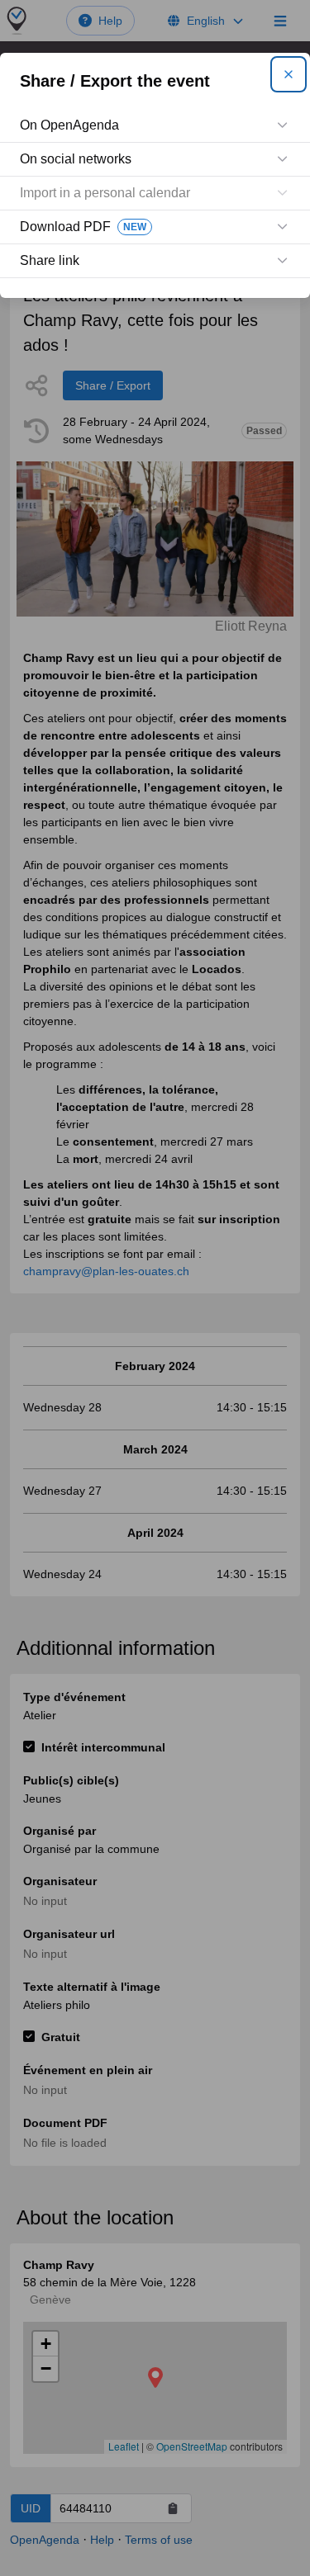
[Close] (289, 74)
